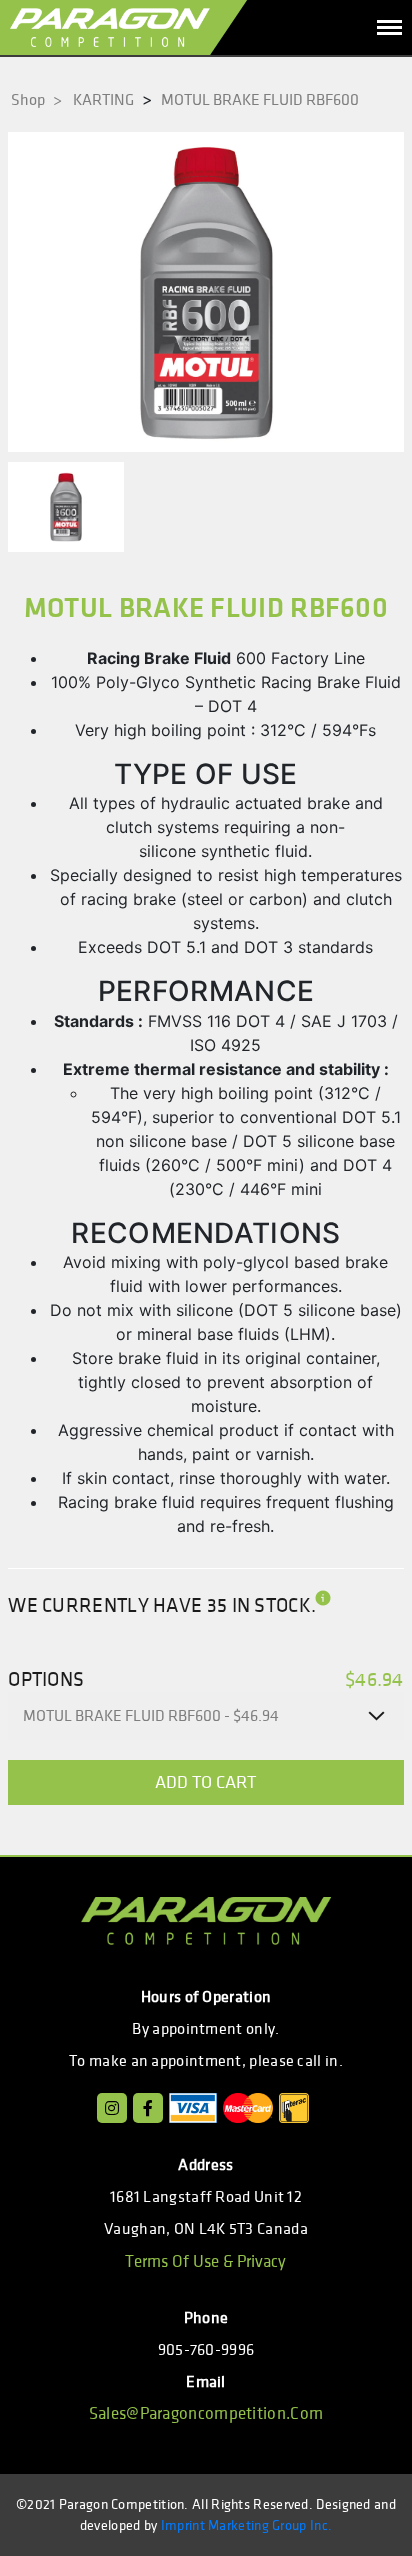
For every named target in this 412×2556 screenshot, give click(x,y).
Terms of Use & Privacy (205, 2262)
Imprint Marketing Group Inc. (246, 2525)
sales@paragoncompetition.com (206, 2414)
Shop (36, 100)
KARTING (103, 100)
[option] (206, 292)
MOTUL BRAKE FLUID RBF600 (260, 100)
